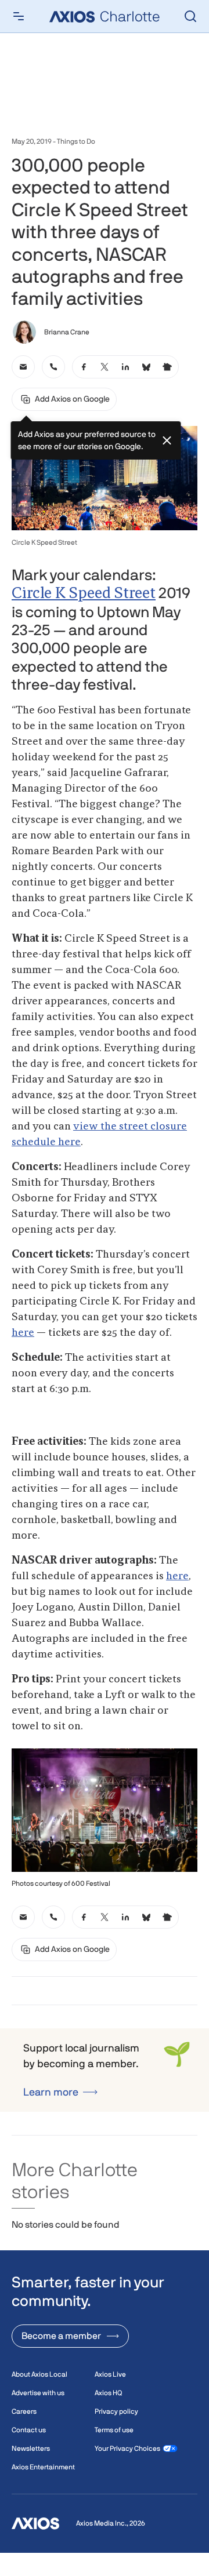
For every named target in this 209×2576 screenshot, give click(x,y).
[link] (23, 367)
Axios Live (110, 2374)
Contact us (29, 2430)
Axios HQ (108, 2393)
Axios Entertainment (43, 2467)
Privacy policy (116, 2411)
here (23, 1333)
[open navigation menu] (19, 16)
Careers (24, 2411)
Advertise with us (38, 2393)
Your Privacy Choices (127, 2449)
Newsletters (31, 2449)
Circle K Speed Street (84, 594)
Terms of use (114, 2430)
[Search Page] (190, 16)
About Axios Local (39, 2374)
